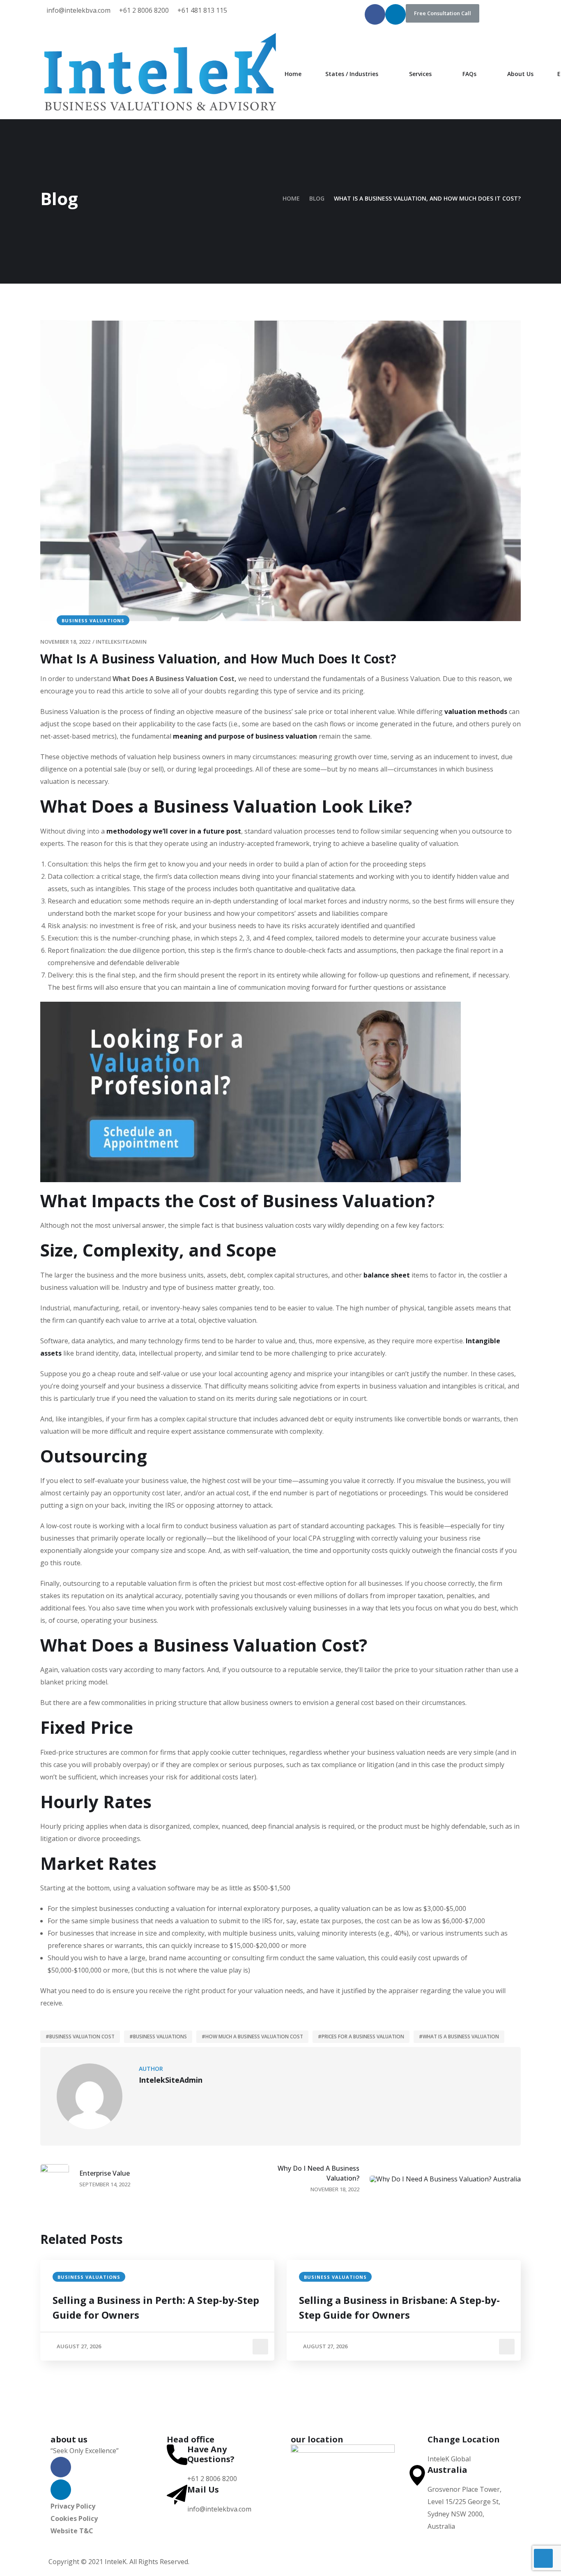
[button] (443, 13)
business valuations (93, 620)
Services (420, 74)
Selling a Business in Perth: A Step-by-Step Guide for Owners (156, 2307)
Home (293, 74)
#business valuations (158, 2037)
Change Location (464, 2439)
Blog (317, 198)
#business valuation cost (80, 2037)
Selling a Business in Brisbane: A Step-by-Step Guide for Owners (399, 2307)
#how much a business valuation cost (252, 2037)
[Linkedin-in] (395, 14)
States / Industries (352, 74)
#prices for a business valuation (361, 2037)
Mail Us (203, 2489)
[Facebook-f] (375, 14)
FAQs (469, 74)
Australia (447, 2470)
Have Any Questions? (211, 2454)
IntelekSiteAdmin (121, 642)
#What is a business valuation (459, 2037)
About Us (520, 74)
